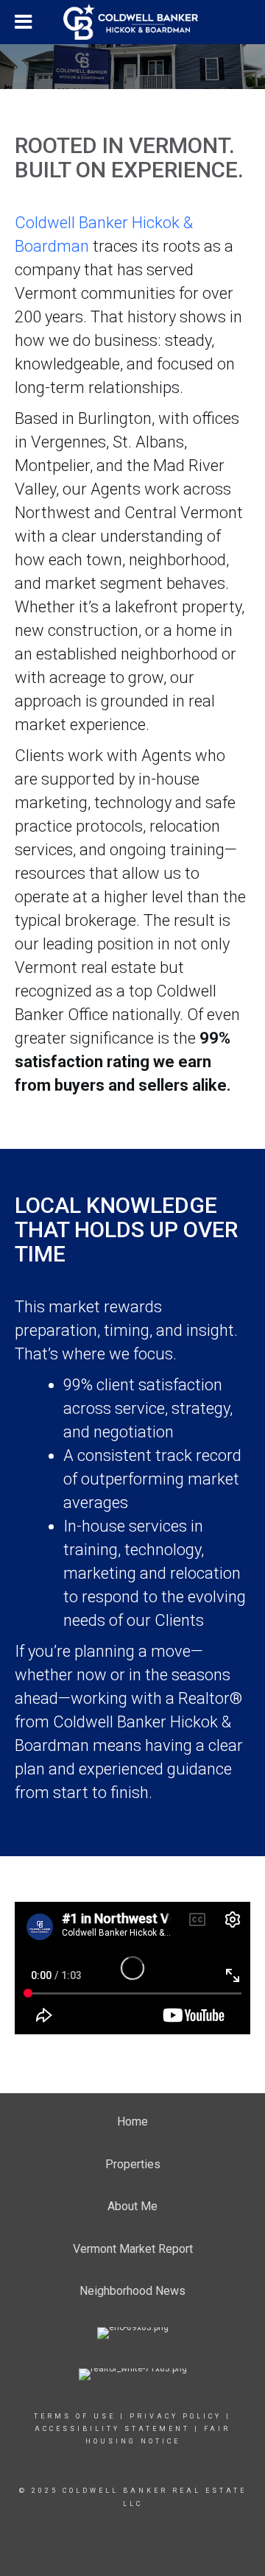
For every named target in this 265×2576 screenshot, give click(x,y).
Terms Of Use (75, 2416)
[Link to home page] (132, 22)
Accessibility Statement (112, 2429)
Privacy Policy (176, 2416)
